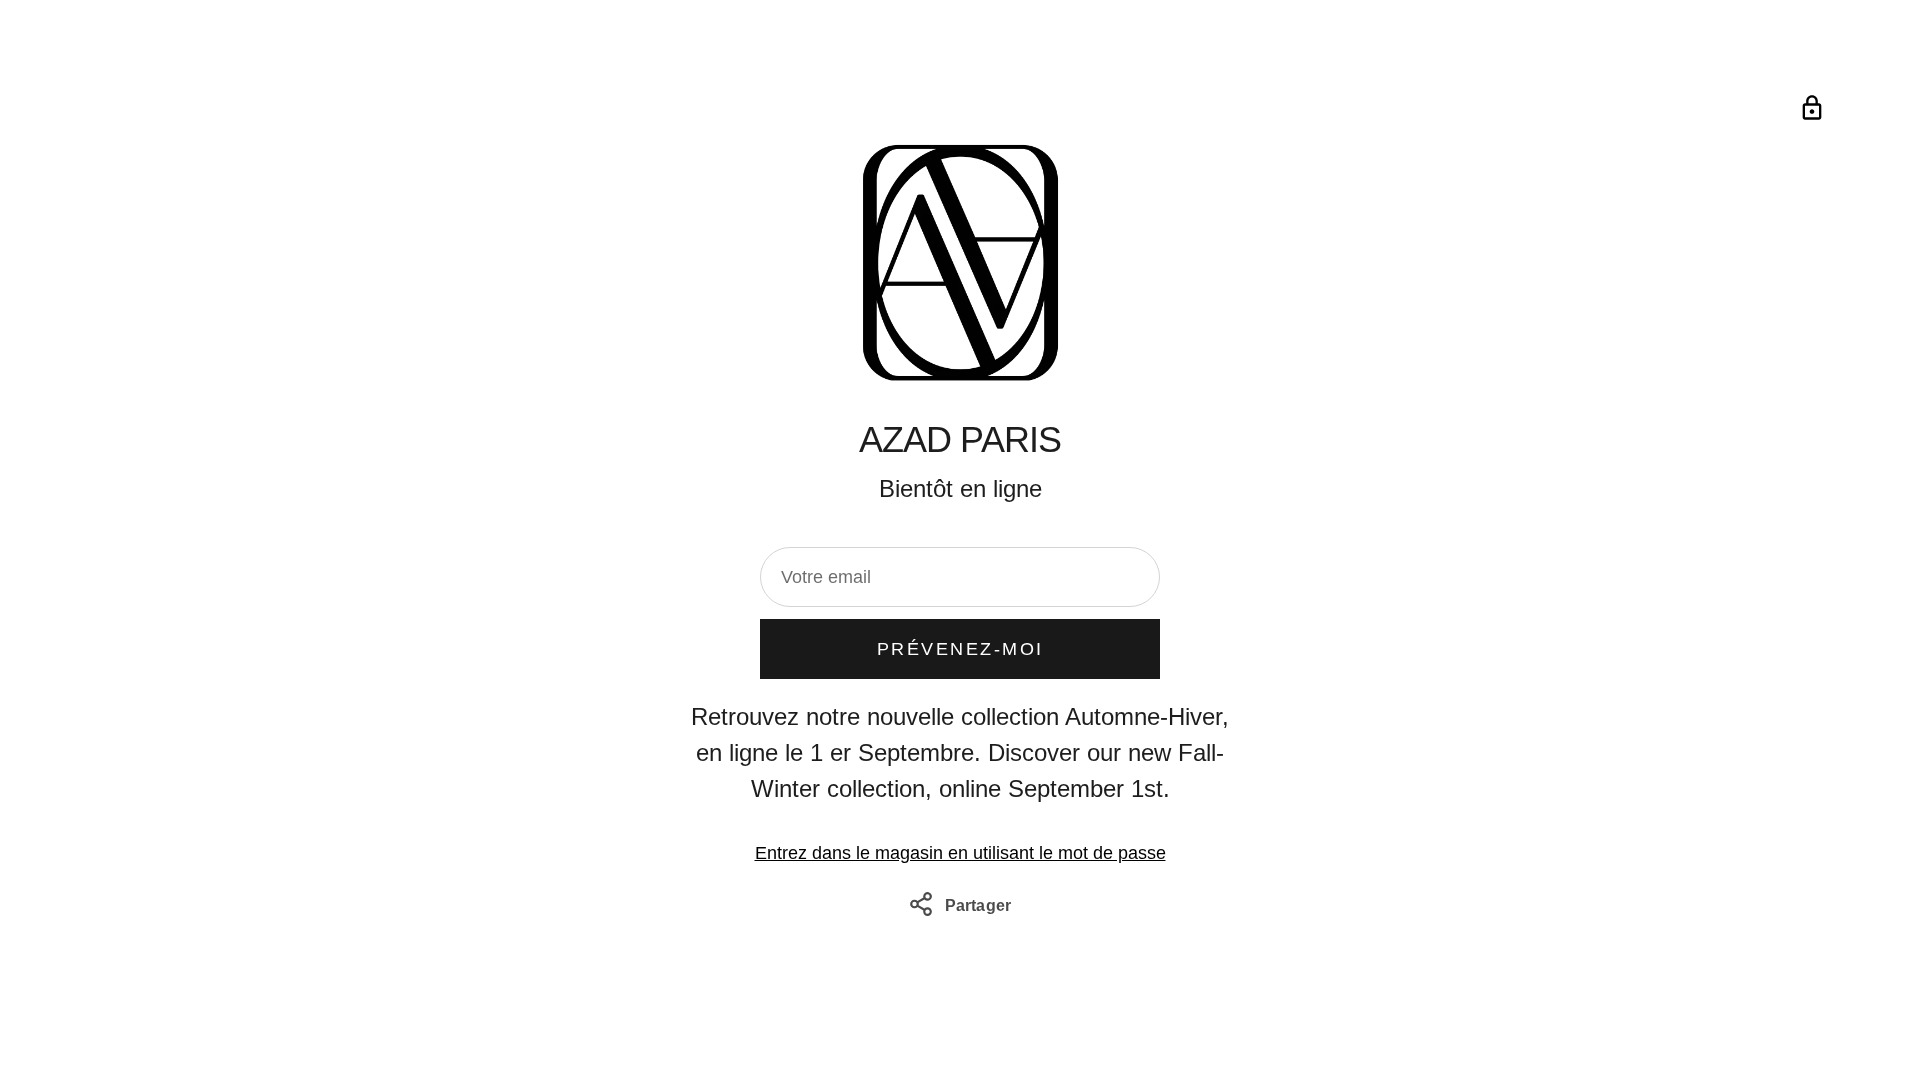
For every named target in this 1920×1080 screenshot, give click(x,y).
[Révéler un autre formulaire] (1812, 108)
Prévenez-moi (960, 649)
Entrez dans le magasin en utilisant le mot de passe (960, 853)
